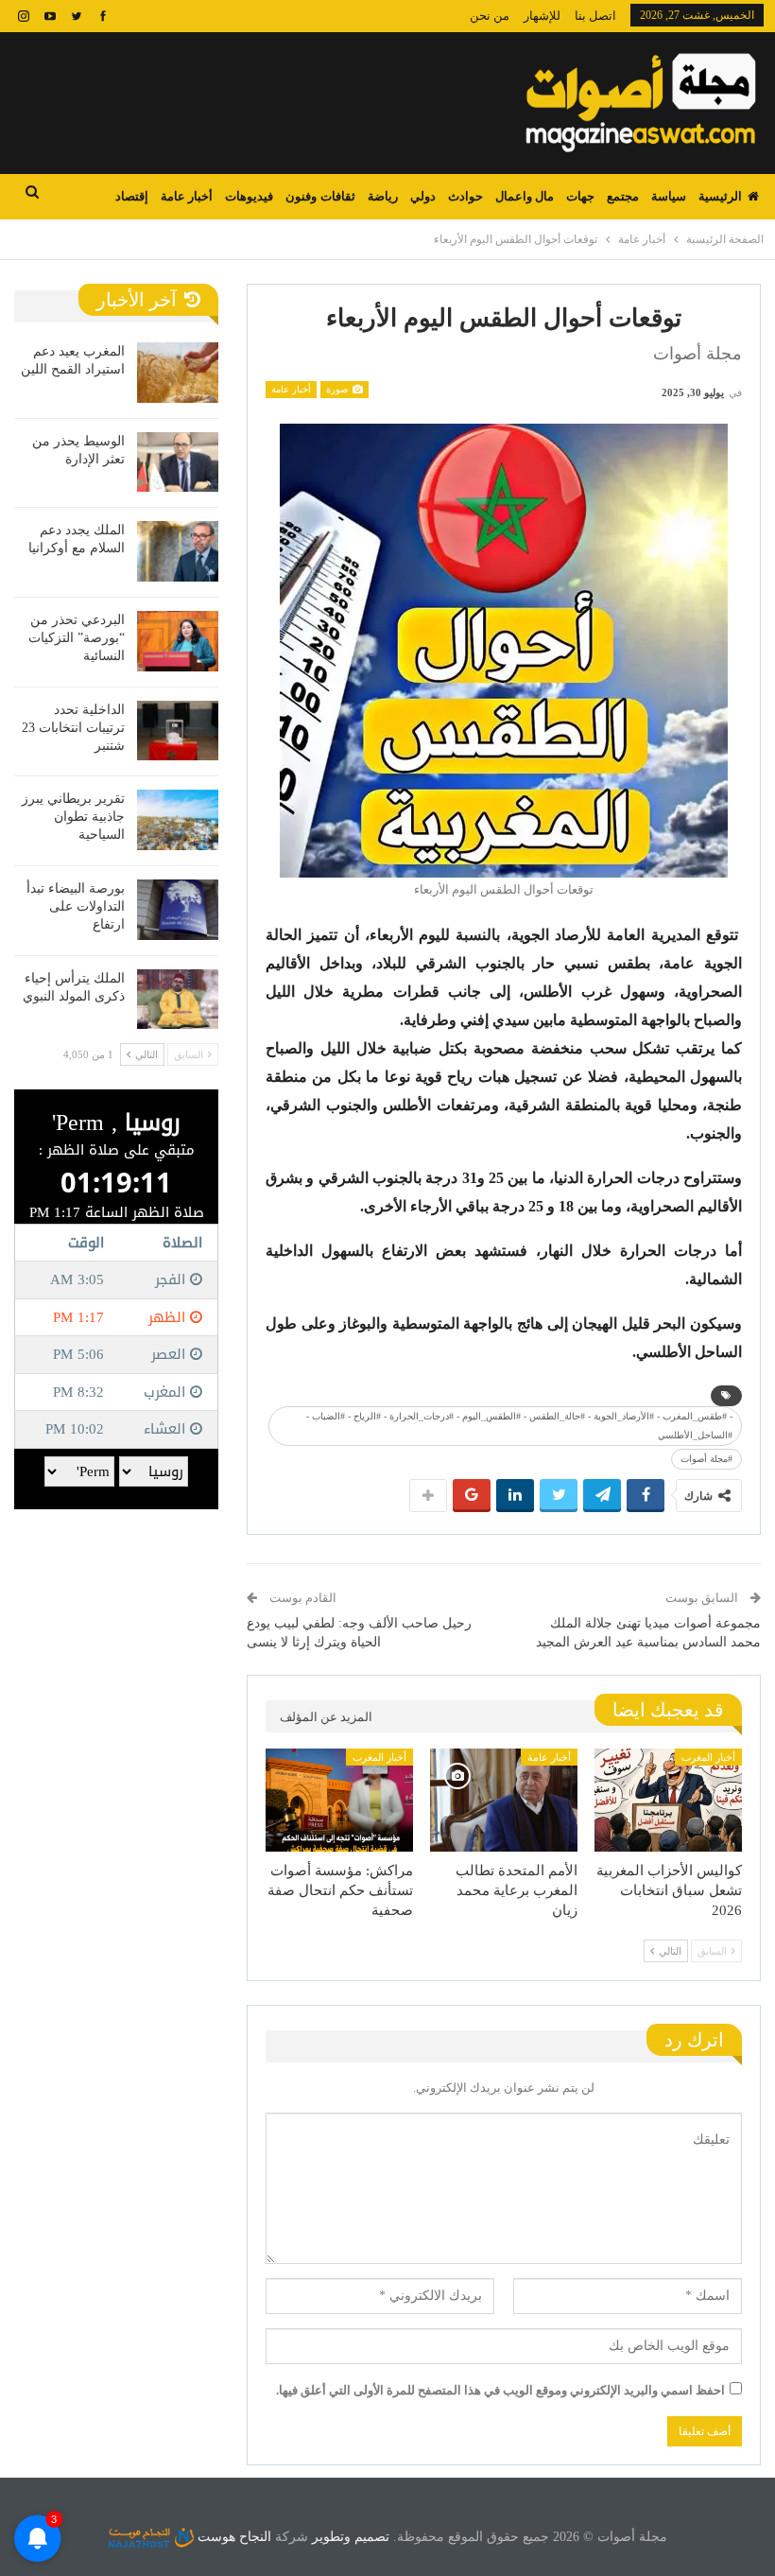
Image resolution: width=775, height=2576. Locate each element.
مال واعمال (525, 196)
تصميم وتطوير (351, 2537)
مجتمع (623, 196)
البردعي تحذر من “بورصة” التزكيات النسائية (77, 638)
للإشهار (542, 16)
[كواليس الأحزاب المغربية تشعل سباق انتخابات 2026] (668, 1800)
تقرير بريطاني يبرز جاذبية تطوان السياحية (73, 817)
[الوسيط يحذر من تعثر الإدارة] (178, 462)
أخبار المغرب (708, 1757)
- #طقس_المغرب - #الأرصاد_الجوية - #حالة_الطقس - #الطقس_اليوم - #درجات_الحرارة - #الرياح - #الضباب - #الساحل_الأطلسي (519, 1426)
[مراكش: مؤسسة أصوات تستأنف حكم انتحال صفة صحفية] (339, 1800)
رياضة (383, 196)
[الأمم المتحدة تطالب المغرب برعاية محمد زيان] (504, 1800)
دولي (423, 196)
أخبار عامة (187, 196)
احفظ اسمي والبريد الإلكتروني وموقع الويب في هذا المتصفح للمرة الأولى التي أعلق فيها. (500, 2390)
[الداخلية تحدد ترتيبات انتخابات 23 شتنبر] (178, 731)
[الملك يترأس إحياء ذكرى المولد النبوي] (178, 1000)
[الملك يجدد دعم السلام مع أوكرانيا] (178, 551)
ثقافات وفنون (320, 196)
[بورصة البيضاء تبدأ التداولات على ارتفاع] (178, 910)
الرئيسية (720, 196)
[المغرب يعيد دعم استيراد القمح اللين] (178, 373)
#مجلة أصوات (706, 1459)
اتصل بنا (595, 16)
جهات (580, 196)
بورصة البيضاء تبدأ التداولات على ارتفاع (76, 906)
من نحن (490, 16)
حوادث (465, 196)
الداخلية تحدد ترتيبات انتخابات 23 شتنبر (73, 728)
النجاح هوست (232, 2537)
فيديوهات (249, 196)
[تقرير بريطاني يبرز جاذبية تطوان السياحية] (178, 820)
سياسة (669, 196)
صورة (338, 389)
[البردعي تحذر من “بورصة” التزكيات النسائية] (178, 641)
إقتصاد (132, 196)
